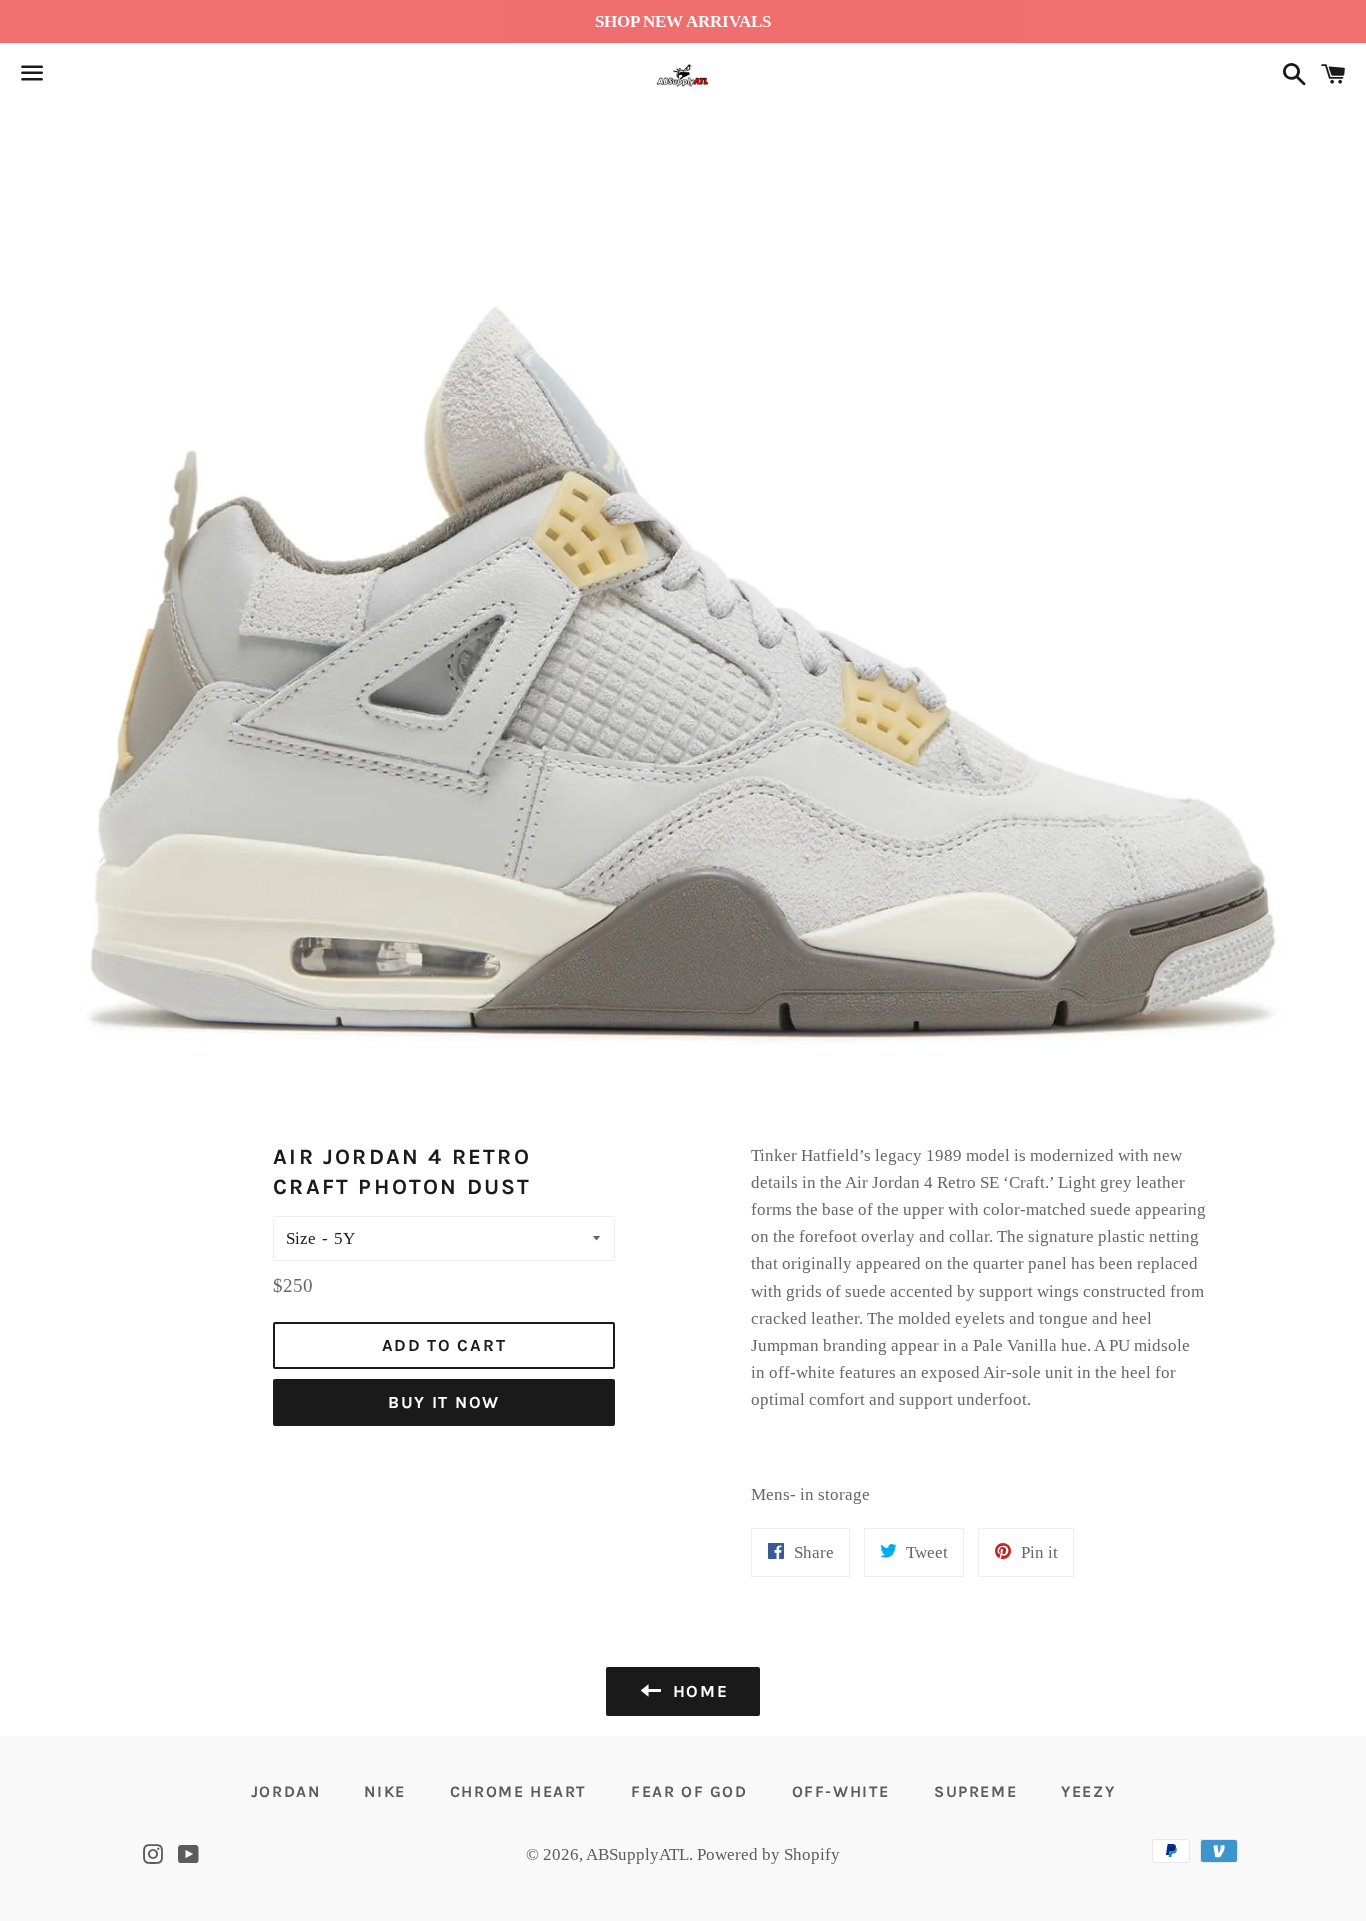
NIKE (384, 1791)
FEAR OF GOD (689, 1791)
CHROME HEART (518, 1791)
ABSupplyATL (637, 1854)
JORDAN (286, 1791)
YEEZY (1088, 1791)
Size (301, 1238)
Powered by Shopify (768, 1854)
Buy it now (444, 1402)
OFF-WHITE (841, 1791)
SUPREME (975, 1791)
